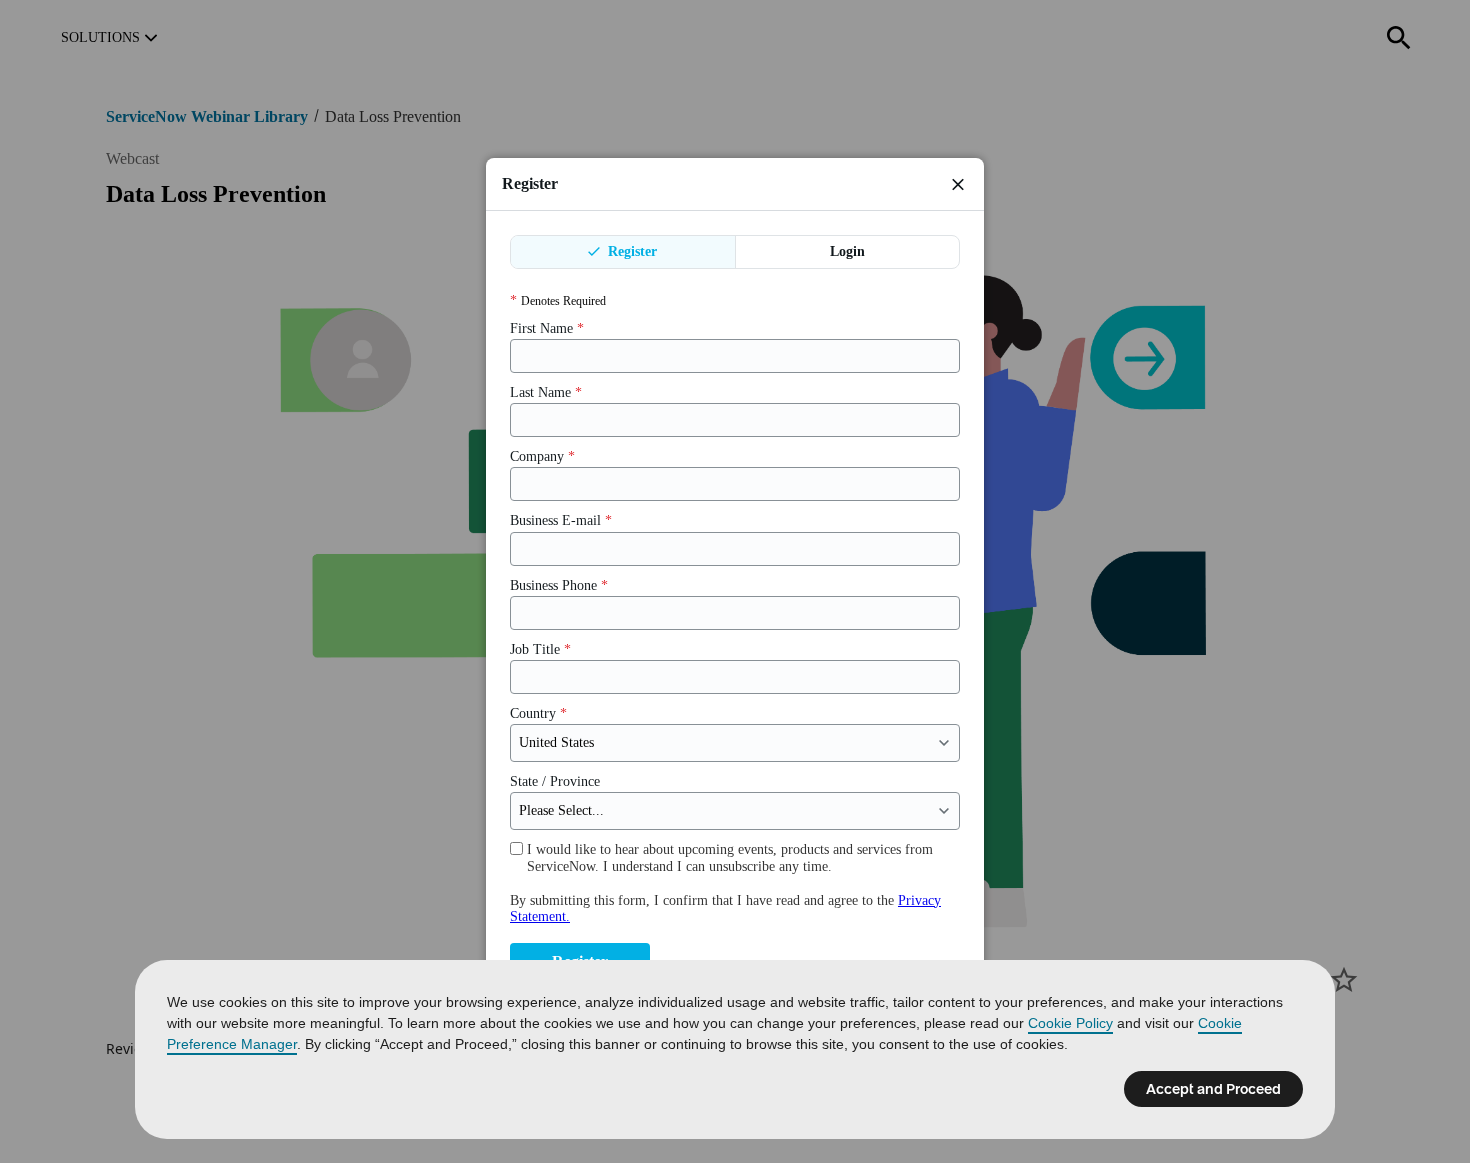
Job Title (540, 649)
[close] (958, 184)
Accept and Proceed (1213, 1089)
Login (847, 251)
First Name (547, 328)
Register (630, 251)
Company (542, 456)
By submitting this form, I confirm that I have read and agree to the (725, 908)
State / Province (555, 781)
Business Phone (559, 585)
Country (538, 713)
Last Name (546, 392)
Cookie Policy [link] (1070, 1023)
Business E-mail (561, 520)
